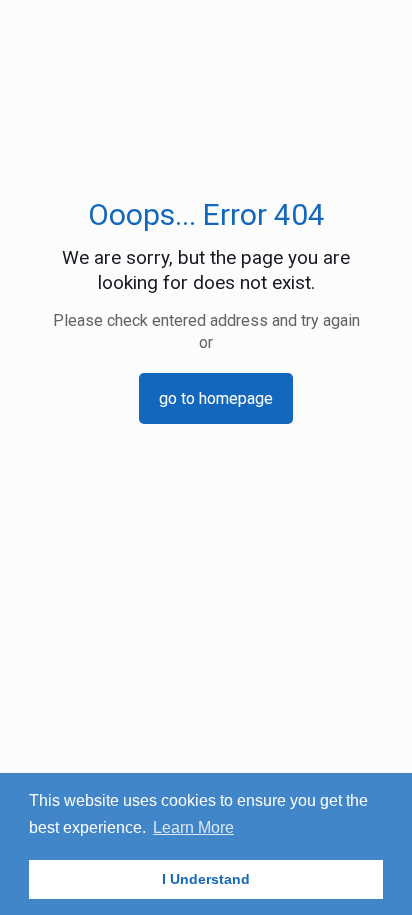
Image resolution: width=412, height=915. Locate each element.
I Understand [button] (206, 879)
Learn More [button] (193, 827)
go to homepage (216, 398)
